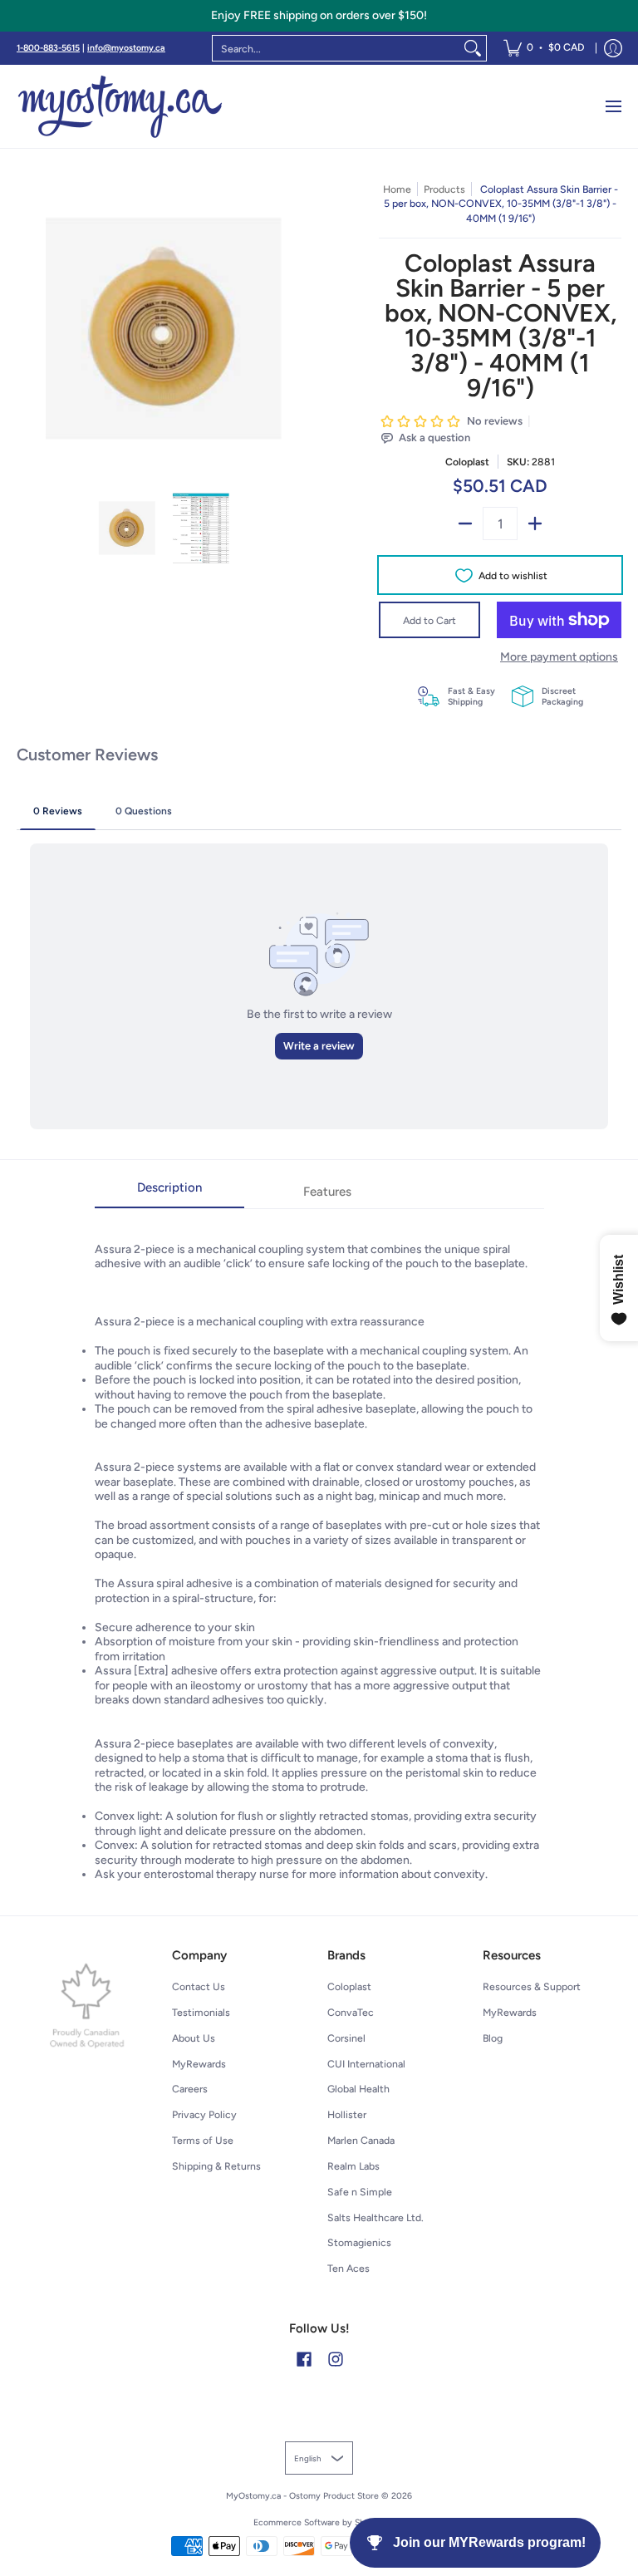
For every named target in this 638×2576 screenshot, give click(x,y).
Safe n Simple (360, 2192)
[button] (304, 2359)
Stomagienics (359, 2242)
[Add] (535, 524)
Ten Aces (348, 2268)
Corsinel (346, 2038)
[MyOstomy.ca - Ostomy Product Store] (120, 106)
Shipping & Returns (216, 2166)
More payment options (559, 657)
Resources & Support (532, 1986)
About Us (194, 2038)
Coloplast (467, 462)
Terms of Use (203, 2140)
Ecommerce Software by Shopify (319, 2522)
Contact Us (199, 1986)
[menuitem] (544, 48)
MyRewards (199, 2064)
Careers (190, 2089)
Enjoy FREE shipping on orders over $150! (319, 15)
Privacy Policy (204, 2114)
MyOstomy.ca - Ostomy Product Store (302, 2496)
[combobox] (336, 48)
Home (397, 189)
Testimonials (201, 2012)
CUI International (366, 2064)
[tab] (169, 1193)
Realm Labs (353, 2166)
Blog (493, 2038)
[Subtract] (465, 524)
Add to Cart (429, 620)
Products (444, 189)
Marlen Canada (361, 2140)
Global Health (358, 2089)
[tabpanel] (319, 1545)
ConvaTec (351, 2012)
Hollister (347, 2114)
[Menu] (613, 106)
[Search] (473, 48)
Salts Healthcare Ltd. (375, 2217)
